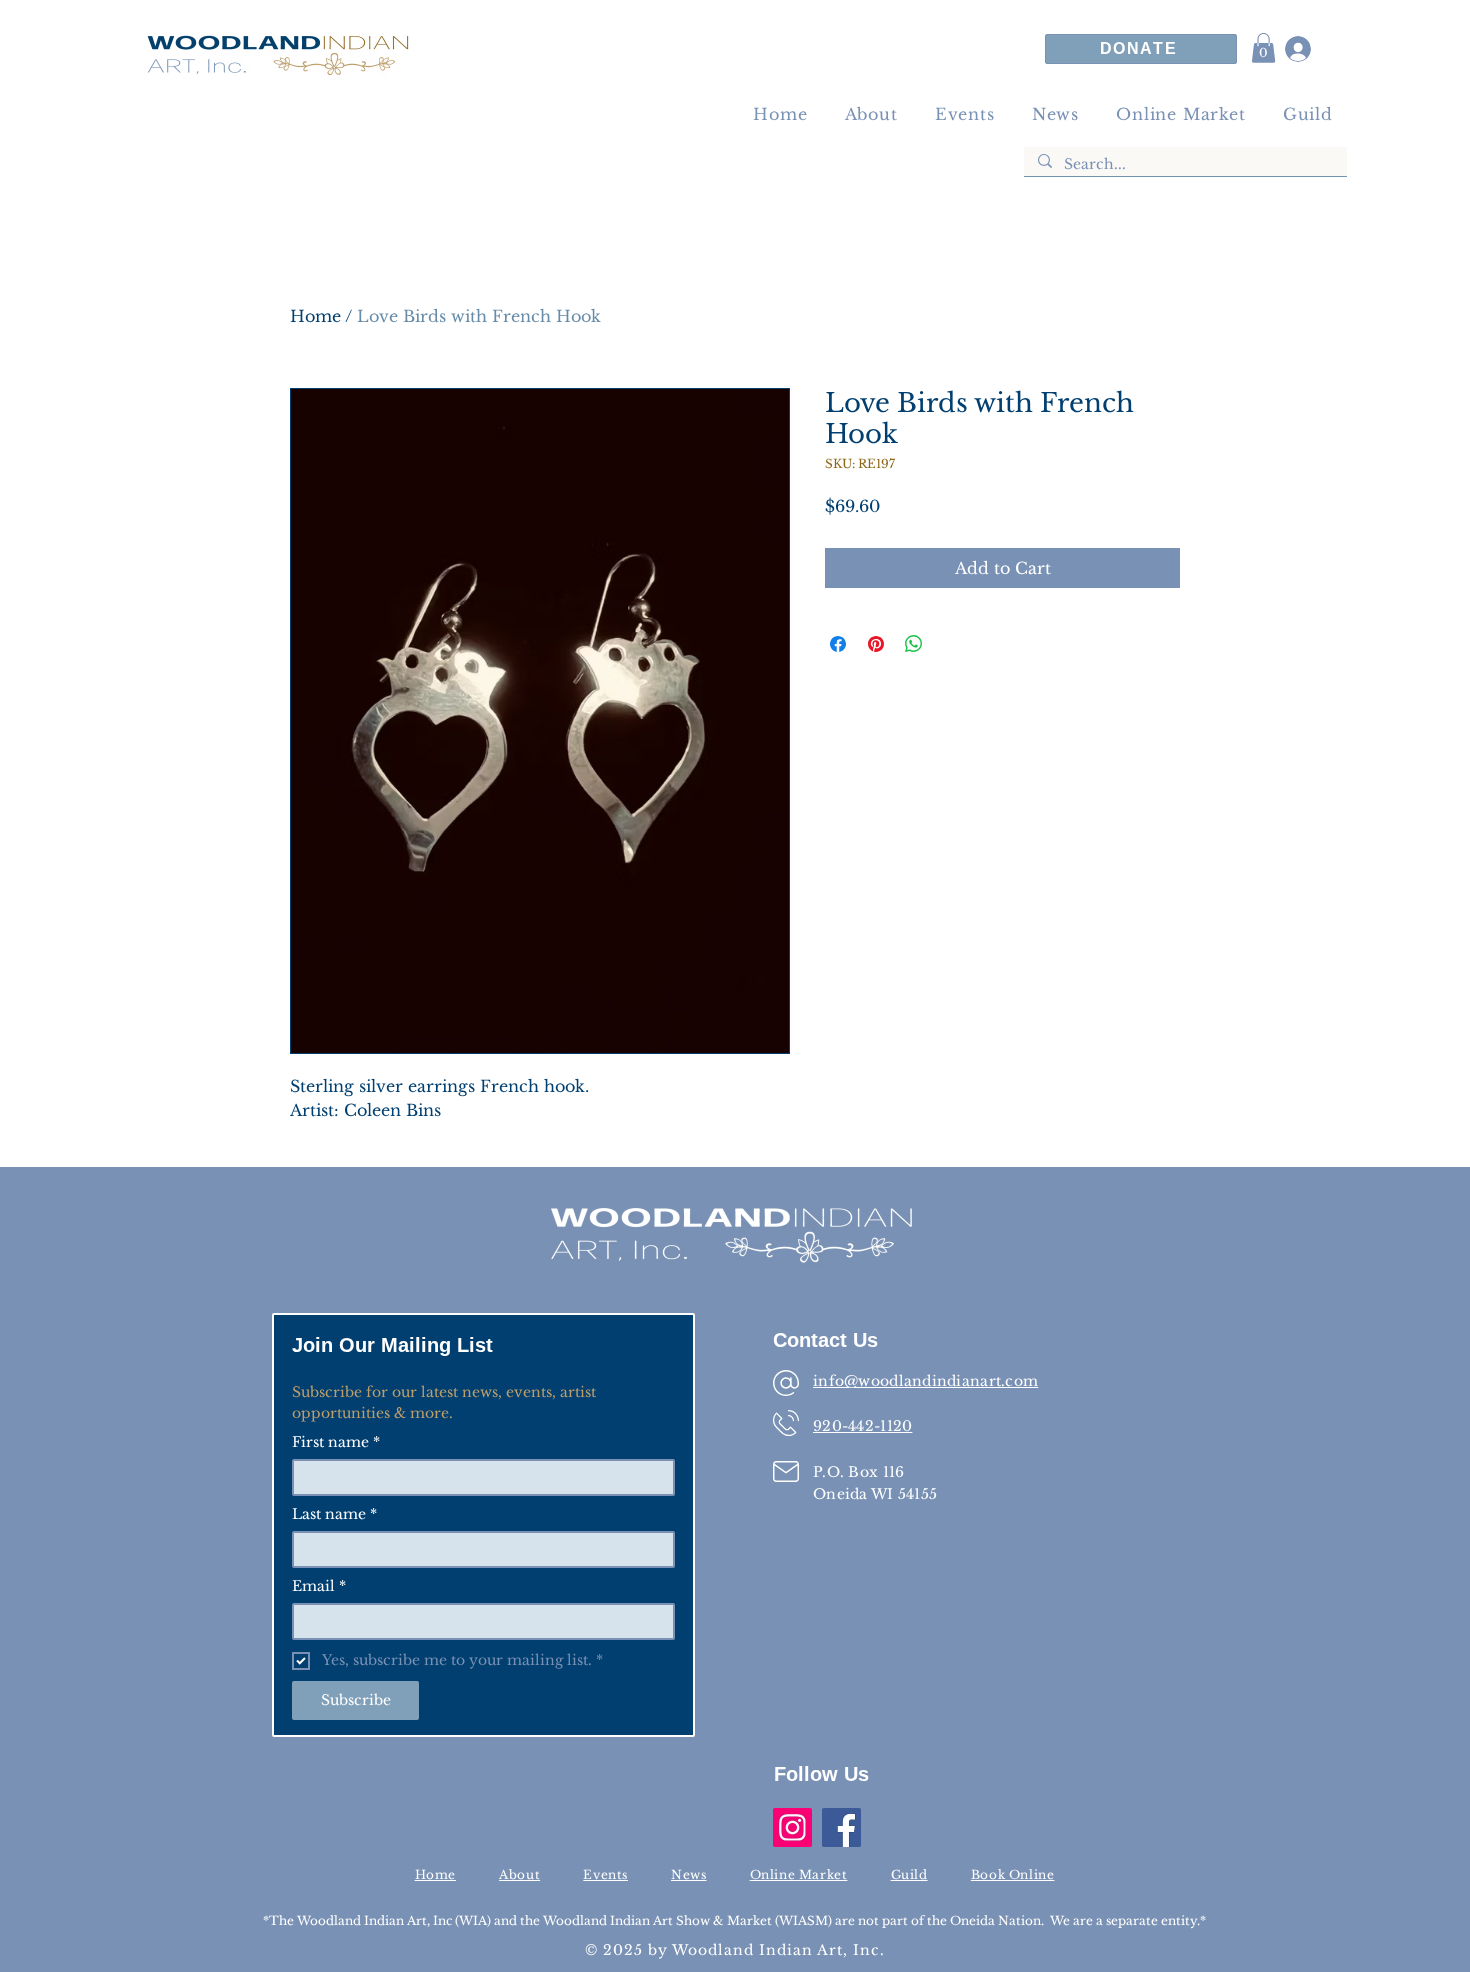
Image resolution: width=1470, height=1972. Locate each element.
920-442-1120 (862, 1426)
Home (315, 316)
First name (336, 1442)
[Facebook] (841, 1827)
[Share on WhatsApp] (914, 644)
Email (319, 1586)
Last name (334, 1514)
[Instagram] (792, 1827)
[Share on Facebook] (838, 644)
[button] (1263, 48)
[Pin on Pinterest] (876, 644)
